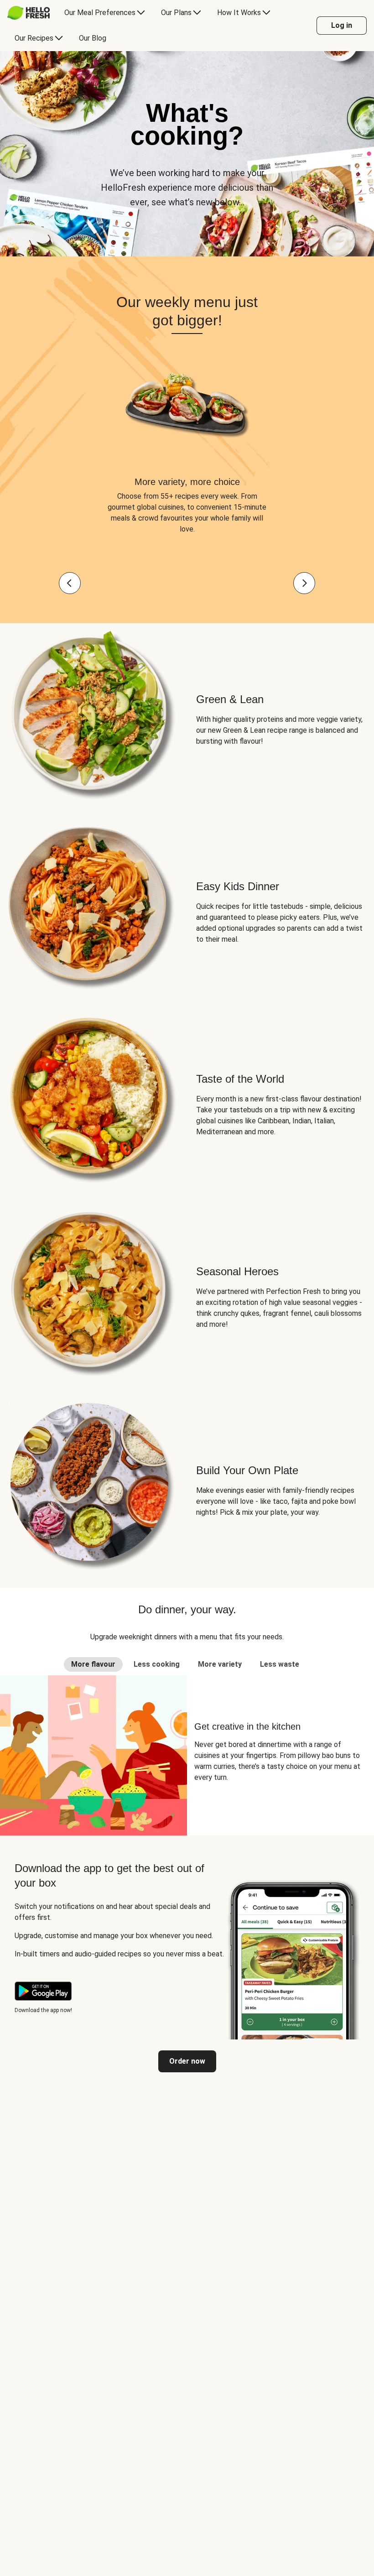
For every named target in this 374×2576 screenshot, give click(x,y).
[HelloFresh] (29, 13)
